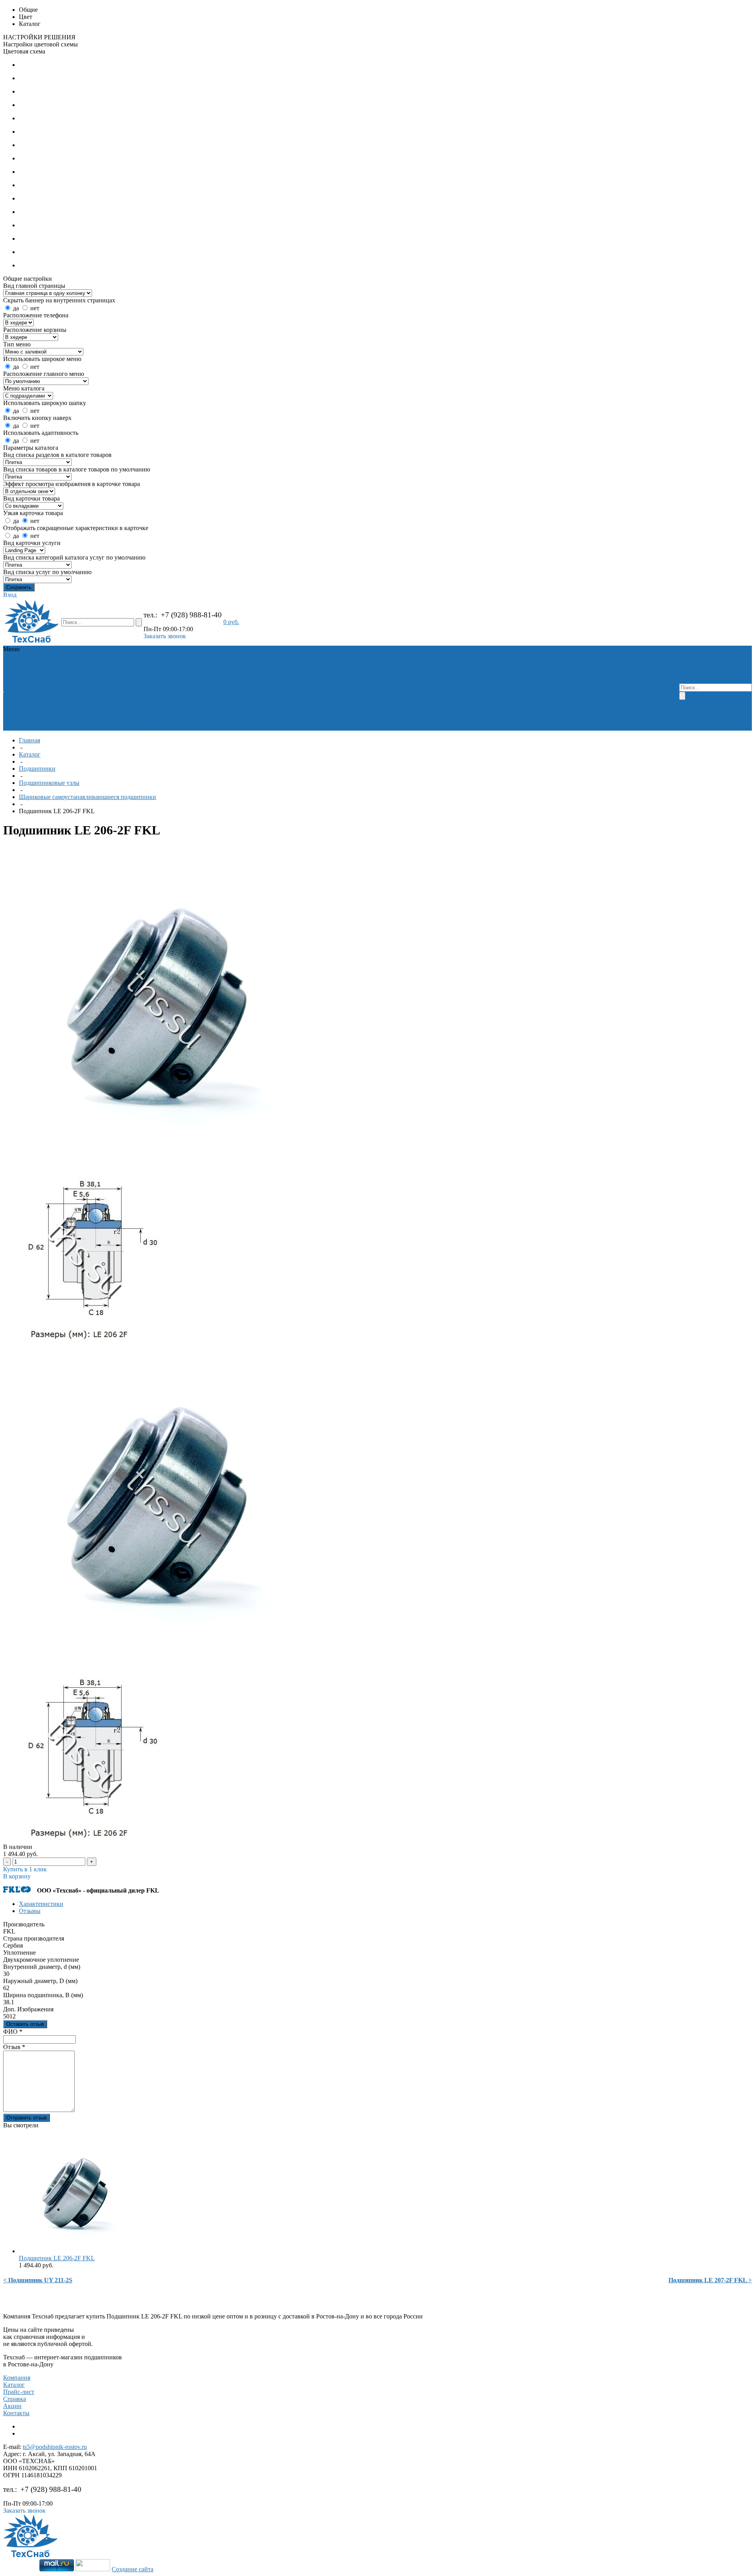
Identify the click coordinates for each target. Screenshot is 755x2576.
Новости (70, 684)
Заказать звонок (165, 636)
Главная (29, 740)
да (16, 308)
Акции (12, 2406)
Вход (10, 595)
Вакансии (43, 684)
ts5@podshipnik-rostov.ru (55, 2447)
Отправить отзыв (27, 2118)
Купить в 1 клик (25, 1869)
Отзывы (30, 1911)
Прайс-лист (19, 2392)
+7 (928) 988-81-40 (191, 615)
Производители (25, 677)
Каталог (30, 754)
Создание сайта (133, 2569)
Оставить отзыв (25, 2024)
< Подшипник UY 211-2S (38, 2280)
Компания (17, 2378)
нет (35, 308)
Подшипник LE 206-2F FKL (57, 2258)
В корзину (17, 1876)
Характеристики (41, 1904)
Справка (15, 2399)
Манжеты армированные (136, 670)
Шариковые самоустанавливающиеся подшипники (87, 797)
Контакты (16, 2413)
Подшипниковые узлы (49, 783)
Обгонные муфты (164, 663)
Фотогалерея (21, 691)
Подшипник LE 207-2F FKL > (710, 2280)
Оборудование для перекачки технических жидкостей (142, 681)
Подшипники (121, 663)
